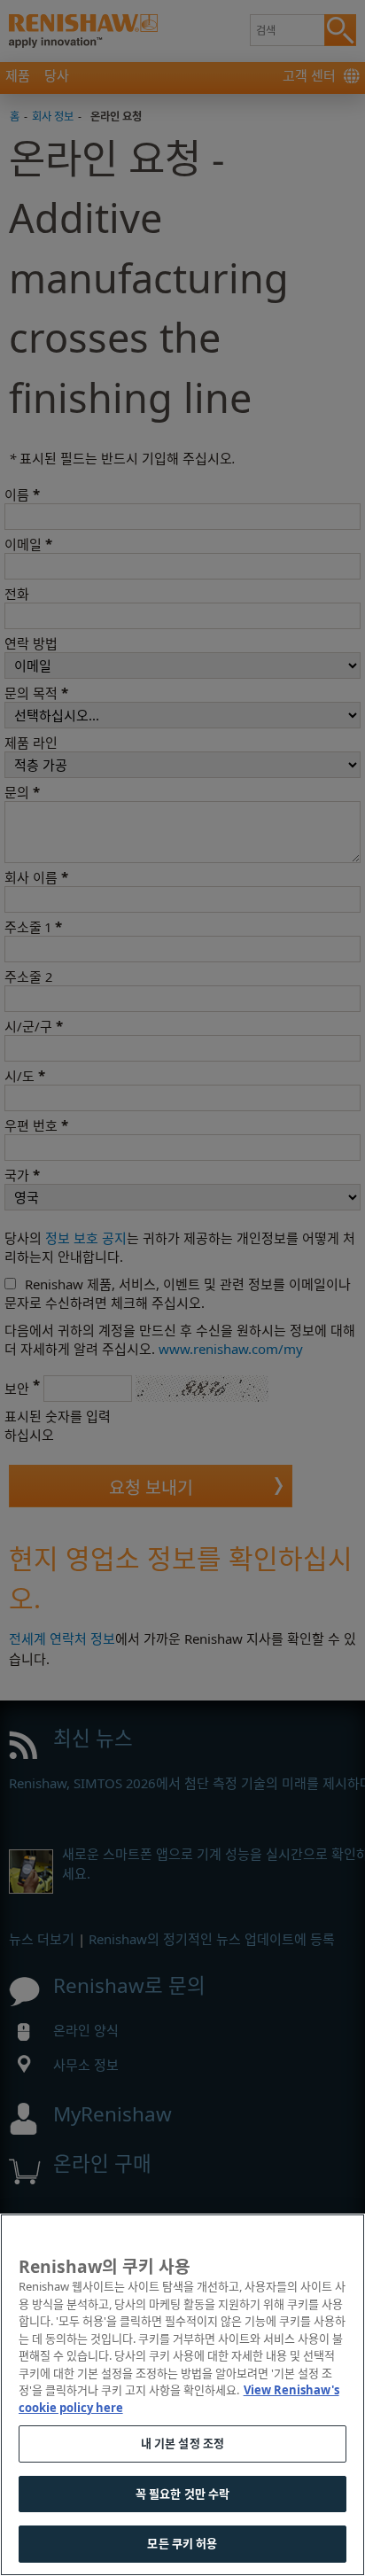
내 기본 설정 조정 (182, 2443)
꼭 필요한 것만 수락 (182, 2494)
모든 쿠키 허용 (182, 2543)
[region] (182, 2395)
